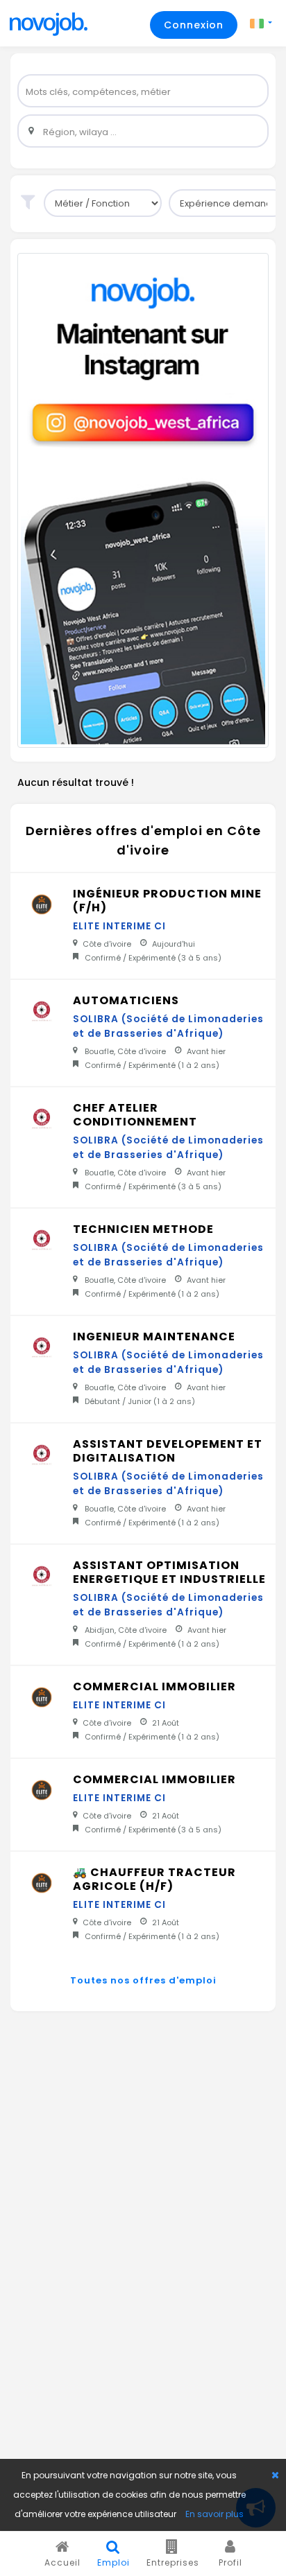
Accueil (62, 2562)
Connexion (194, 25)
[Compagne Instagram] (143, 500)
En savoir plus (214, 2514)
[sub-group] (103, 203)
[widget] (143, 91)
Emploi (113, 2562)
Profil (230, 2562)
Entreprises (173, 2562)
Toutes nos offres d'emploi (143, 1980)
